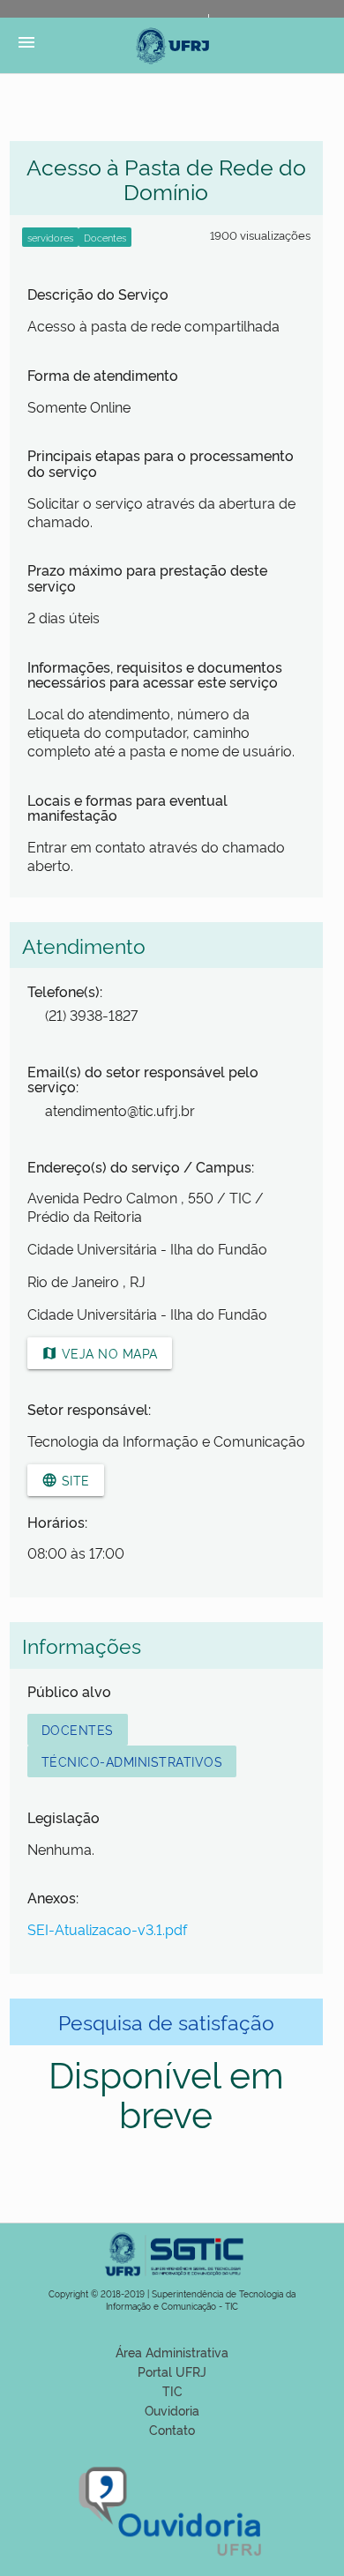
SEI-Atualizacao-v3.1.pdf (107, 1929)
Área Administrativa (172, 2352)
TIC (172, 2390)
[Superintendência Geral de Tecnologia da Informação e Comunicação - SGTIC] (172, 2281)
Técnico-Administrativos (132, 1761)
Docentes (78, 1729)
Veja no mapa (100, 1353)
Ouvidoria (172, 2410)
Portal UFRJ (172, 2371)
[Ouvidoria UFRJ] (172, 2557)
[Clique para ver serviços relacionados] (50, 237)
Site (66, 1480)
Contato (172, 2429)
